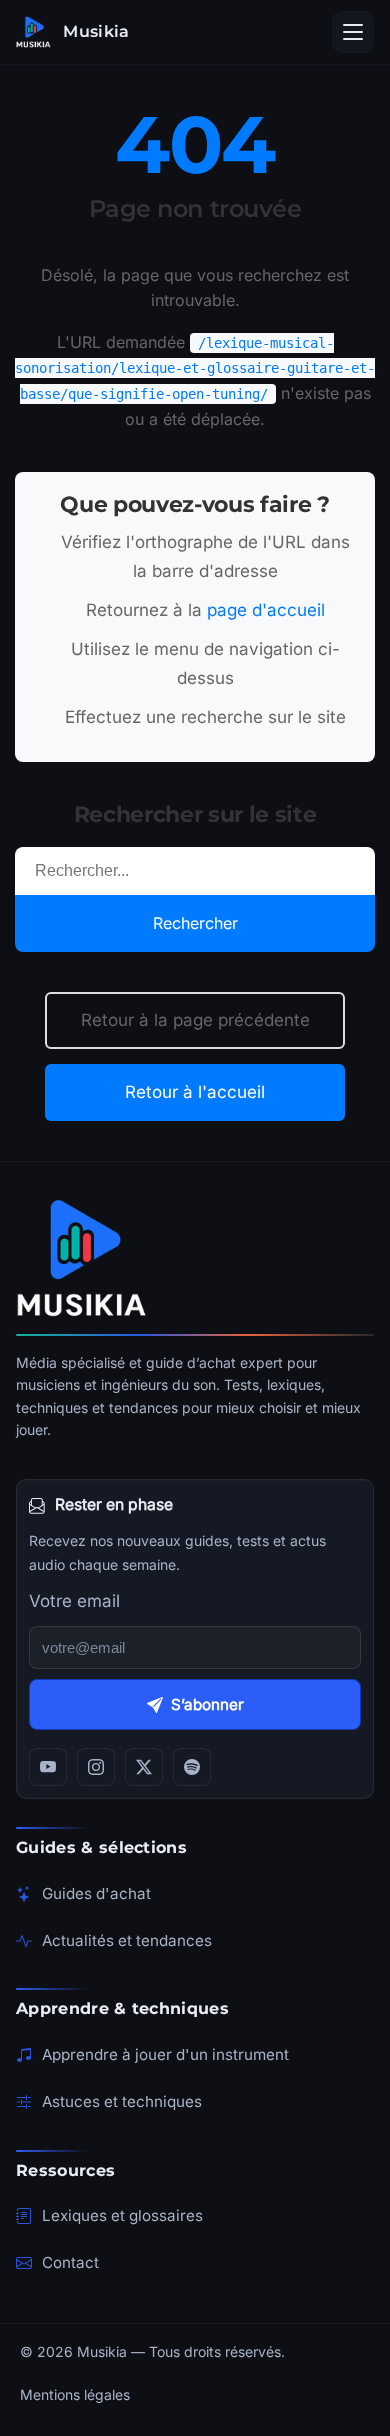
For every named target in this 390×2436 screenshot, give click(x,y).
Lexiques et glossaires (122, 2215)
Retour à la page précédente (195, 1020)
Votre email (74, 1601)
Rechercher (195, 923)
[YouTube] (48, 1767)
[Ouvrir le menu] (353, 32)
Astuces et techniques (122, 2101)
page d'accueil (266, 610)
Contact (70, 2262)
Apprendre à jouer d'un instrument (165, 2054)
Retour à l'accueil (195, 1092)
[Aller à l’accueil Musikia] (195, 1258)
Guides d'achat (96, 1893)
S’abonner (207, 1704)
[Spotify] (192, 1767)
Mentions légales (75, 2394)
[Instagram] (96, 1767)
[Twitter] (144, 1767)
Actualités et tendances (127, 1940)
